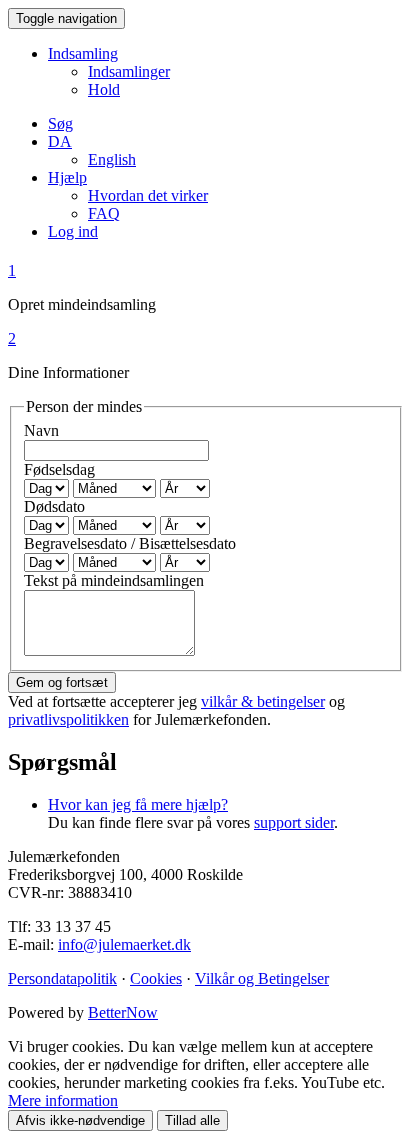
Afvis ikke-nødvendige (80, 1120)
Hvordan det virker (148, 195)
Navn (41, 430)
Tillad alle (192, 1120)
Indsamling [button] (83, 53)
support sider (294, 822)
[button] (60, 141)
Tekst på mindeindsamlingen (114, 580)
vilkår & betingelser (263, 701)
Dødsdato (54, 506)
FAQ (104, 213)
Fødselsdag (59, 469)
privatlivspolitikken (68, 719)
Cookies (156, 978)
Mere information (63, 1100)
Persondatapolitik (62, 978)
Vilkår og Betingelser (262, 978)
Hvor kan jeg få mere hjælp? (138, 804)
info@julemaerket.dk (124, 944)
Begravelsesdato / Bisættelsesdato (130, 543)
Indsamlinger (129, 71)
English (112, 159)
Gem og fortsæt (62, 682)
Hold (104, 89)
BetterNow (123, 1012)
